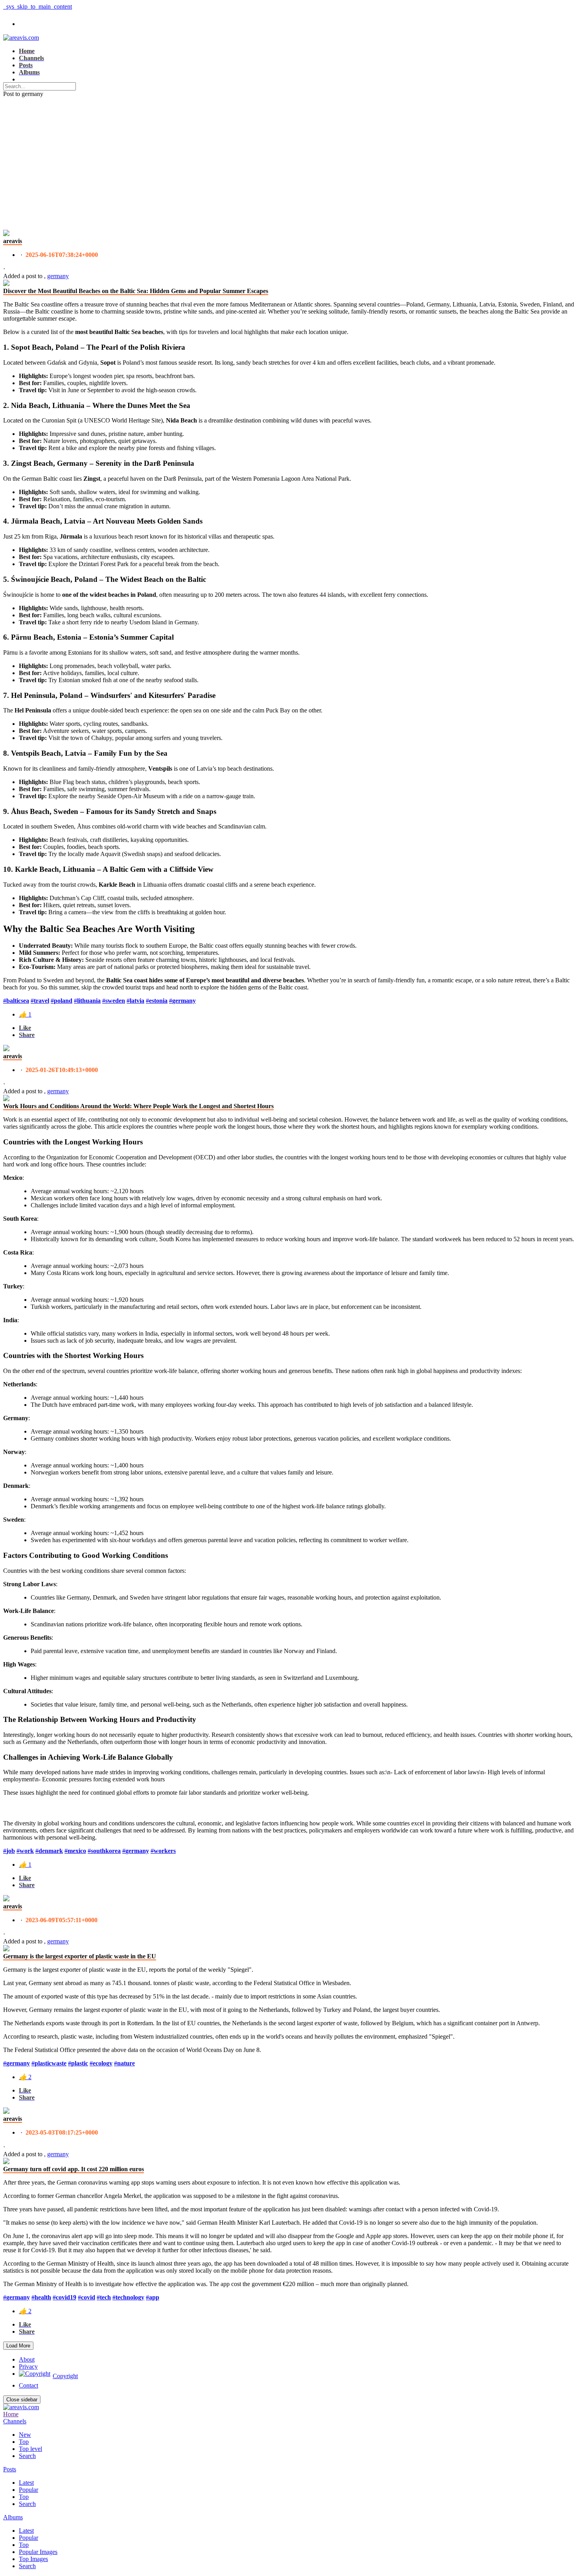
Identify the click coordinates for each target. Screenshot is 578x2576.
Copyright (65, 2376)
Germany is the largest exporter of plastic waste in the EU (80, 1956)
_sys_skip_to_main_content (38, 6)
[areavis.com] (21, 38)
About (27, 2359)
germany (58, 276)
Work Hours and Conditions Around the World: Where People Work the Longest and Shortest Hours (138, 1106)
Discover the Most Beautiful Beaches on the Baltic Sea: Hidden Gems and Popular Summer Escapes (136, 291)
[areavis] (6, 234)
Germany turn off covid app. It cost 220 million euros (74, 2169)
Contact (29, 2385)
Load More (18, 2346)
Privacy (28, 2367)
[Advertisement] (289, 157)
